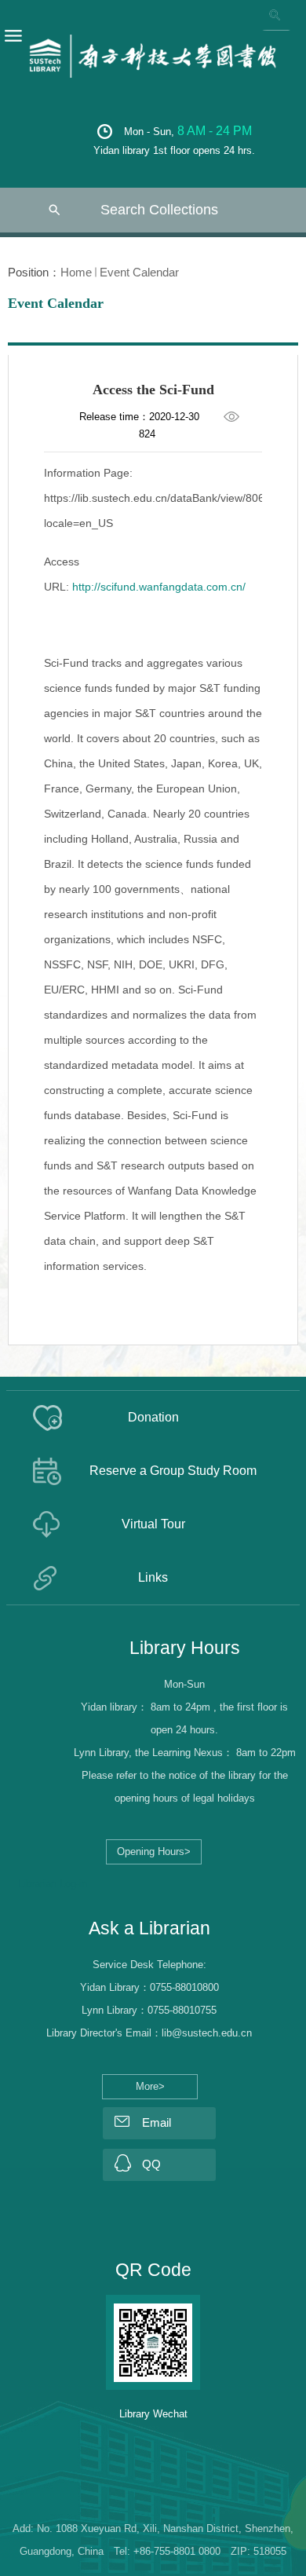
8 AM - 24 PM (215, 131)
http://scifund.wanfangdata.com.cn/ (159, 587)
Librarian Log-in (53, 1884)
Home (76, 272)
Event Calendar (139, 272)
